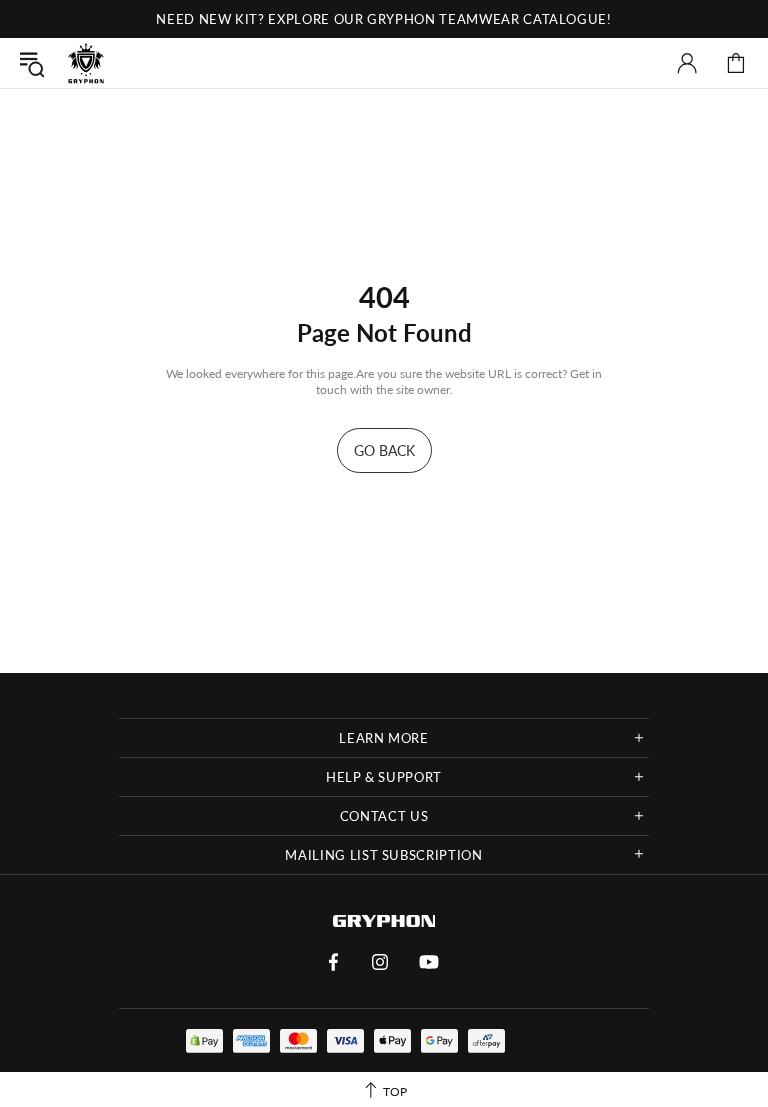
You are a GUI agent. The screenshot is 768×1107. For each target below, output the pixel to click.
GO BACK (384, 450)
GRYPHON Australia (86, 63)
